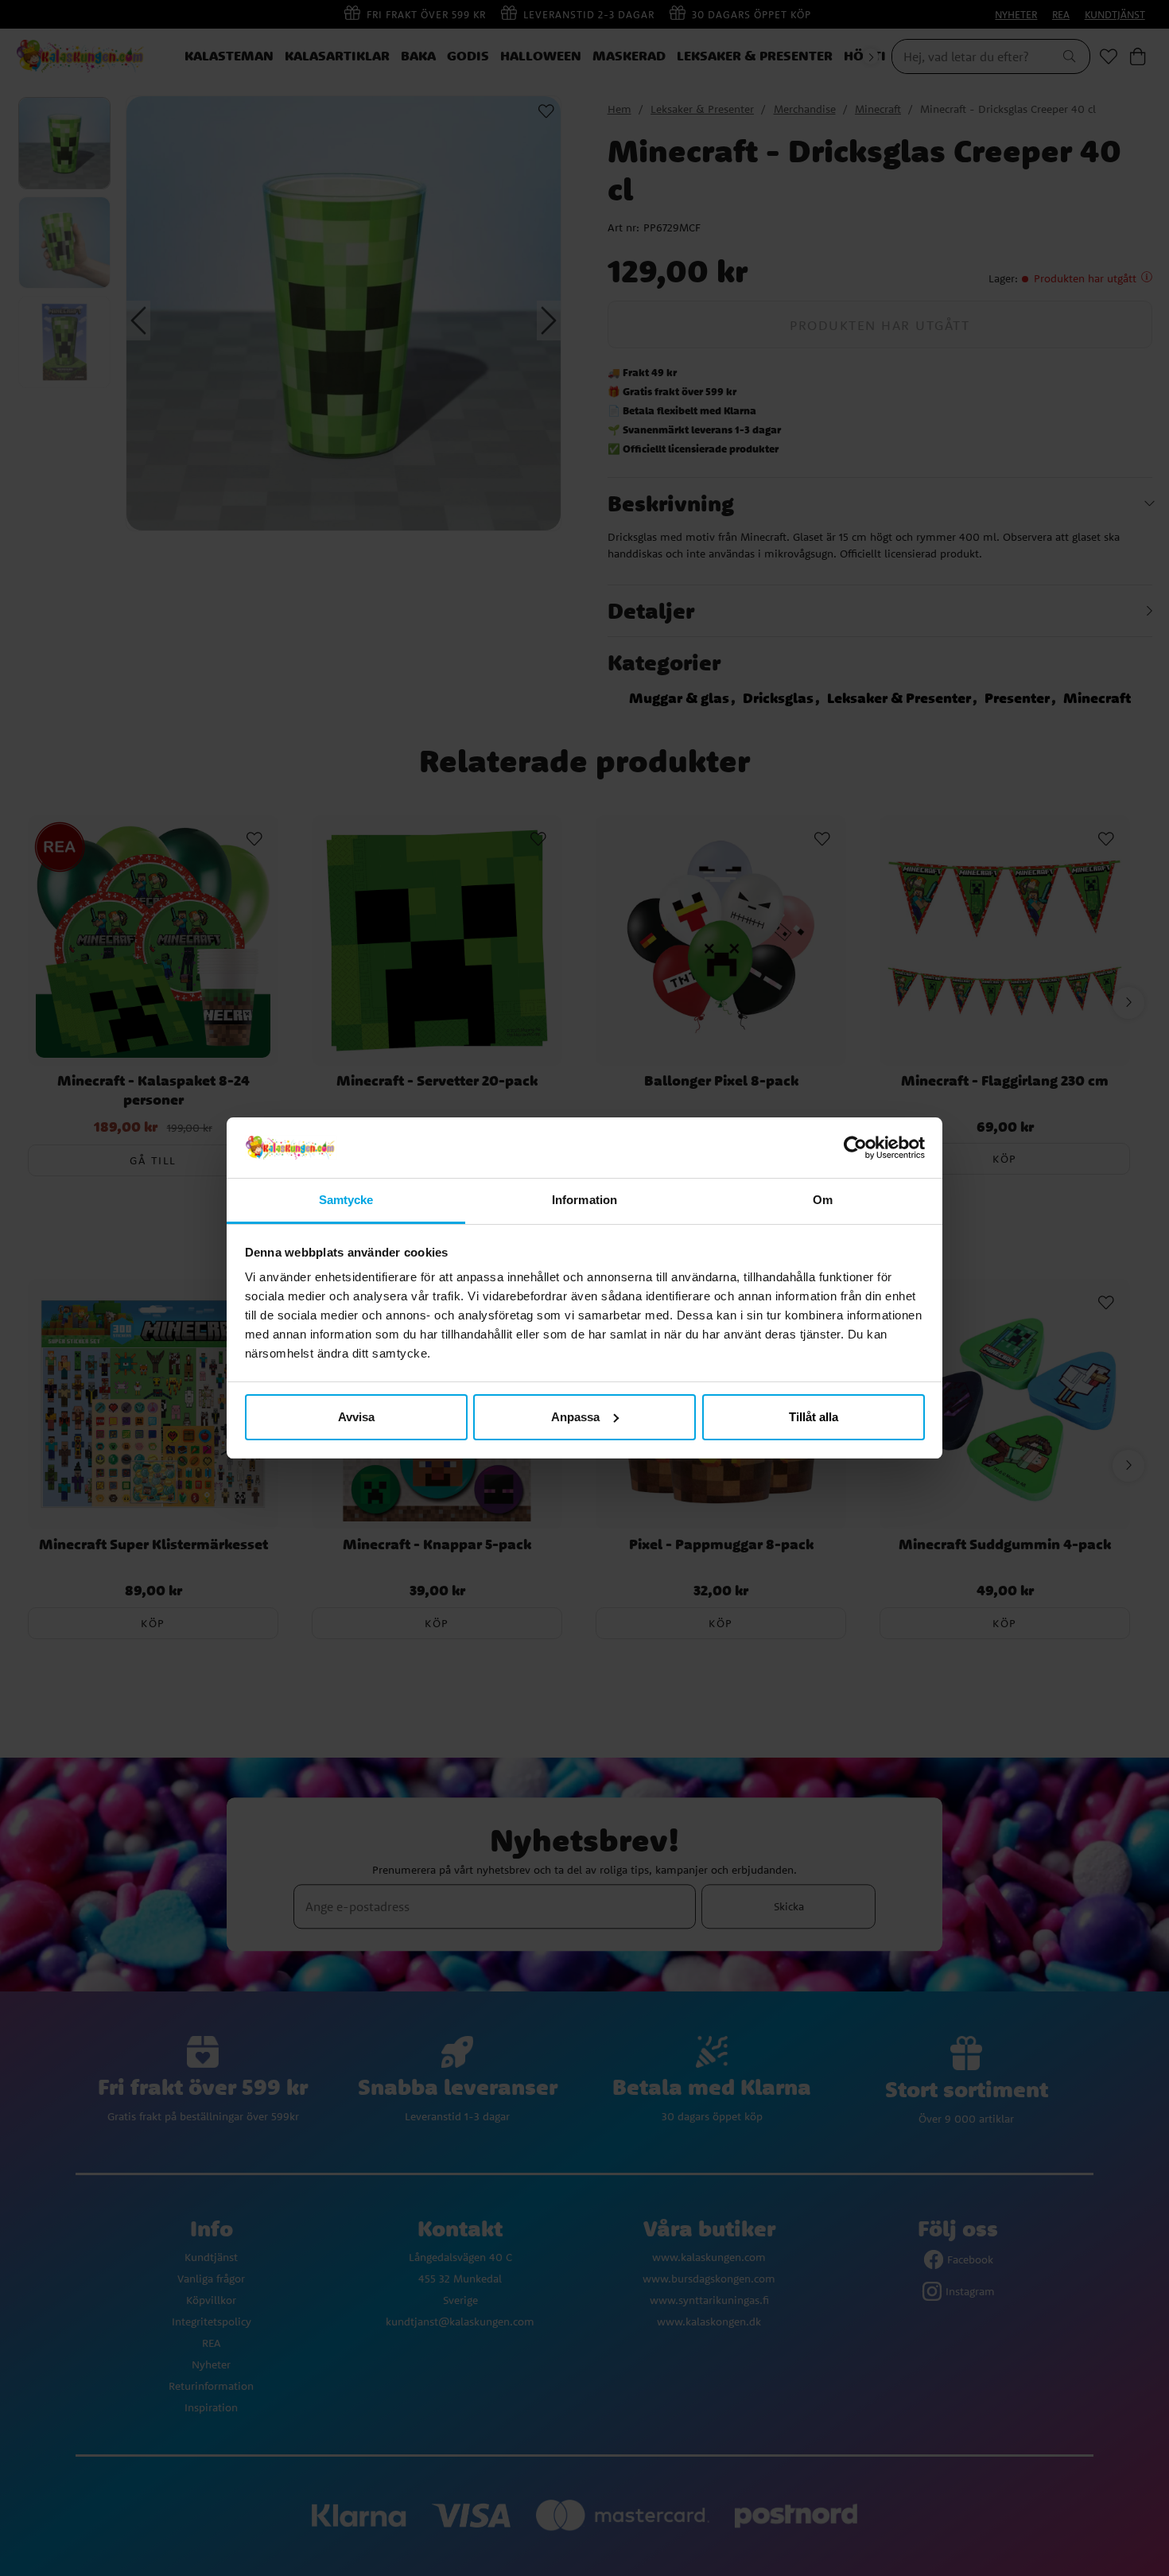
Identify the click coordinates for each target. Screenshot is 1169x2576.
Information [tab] (584, 1200)
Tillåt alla (814, 1417)
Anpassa (575, 1417)
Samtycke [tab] (346, 1200)
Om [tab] (823, 1200)
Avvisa (356, 1417)
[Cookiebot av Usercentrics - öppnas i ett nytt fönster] (855, 1148)
